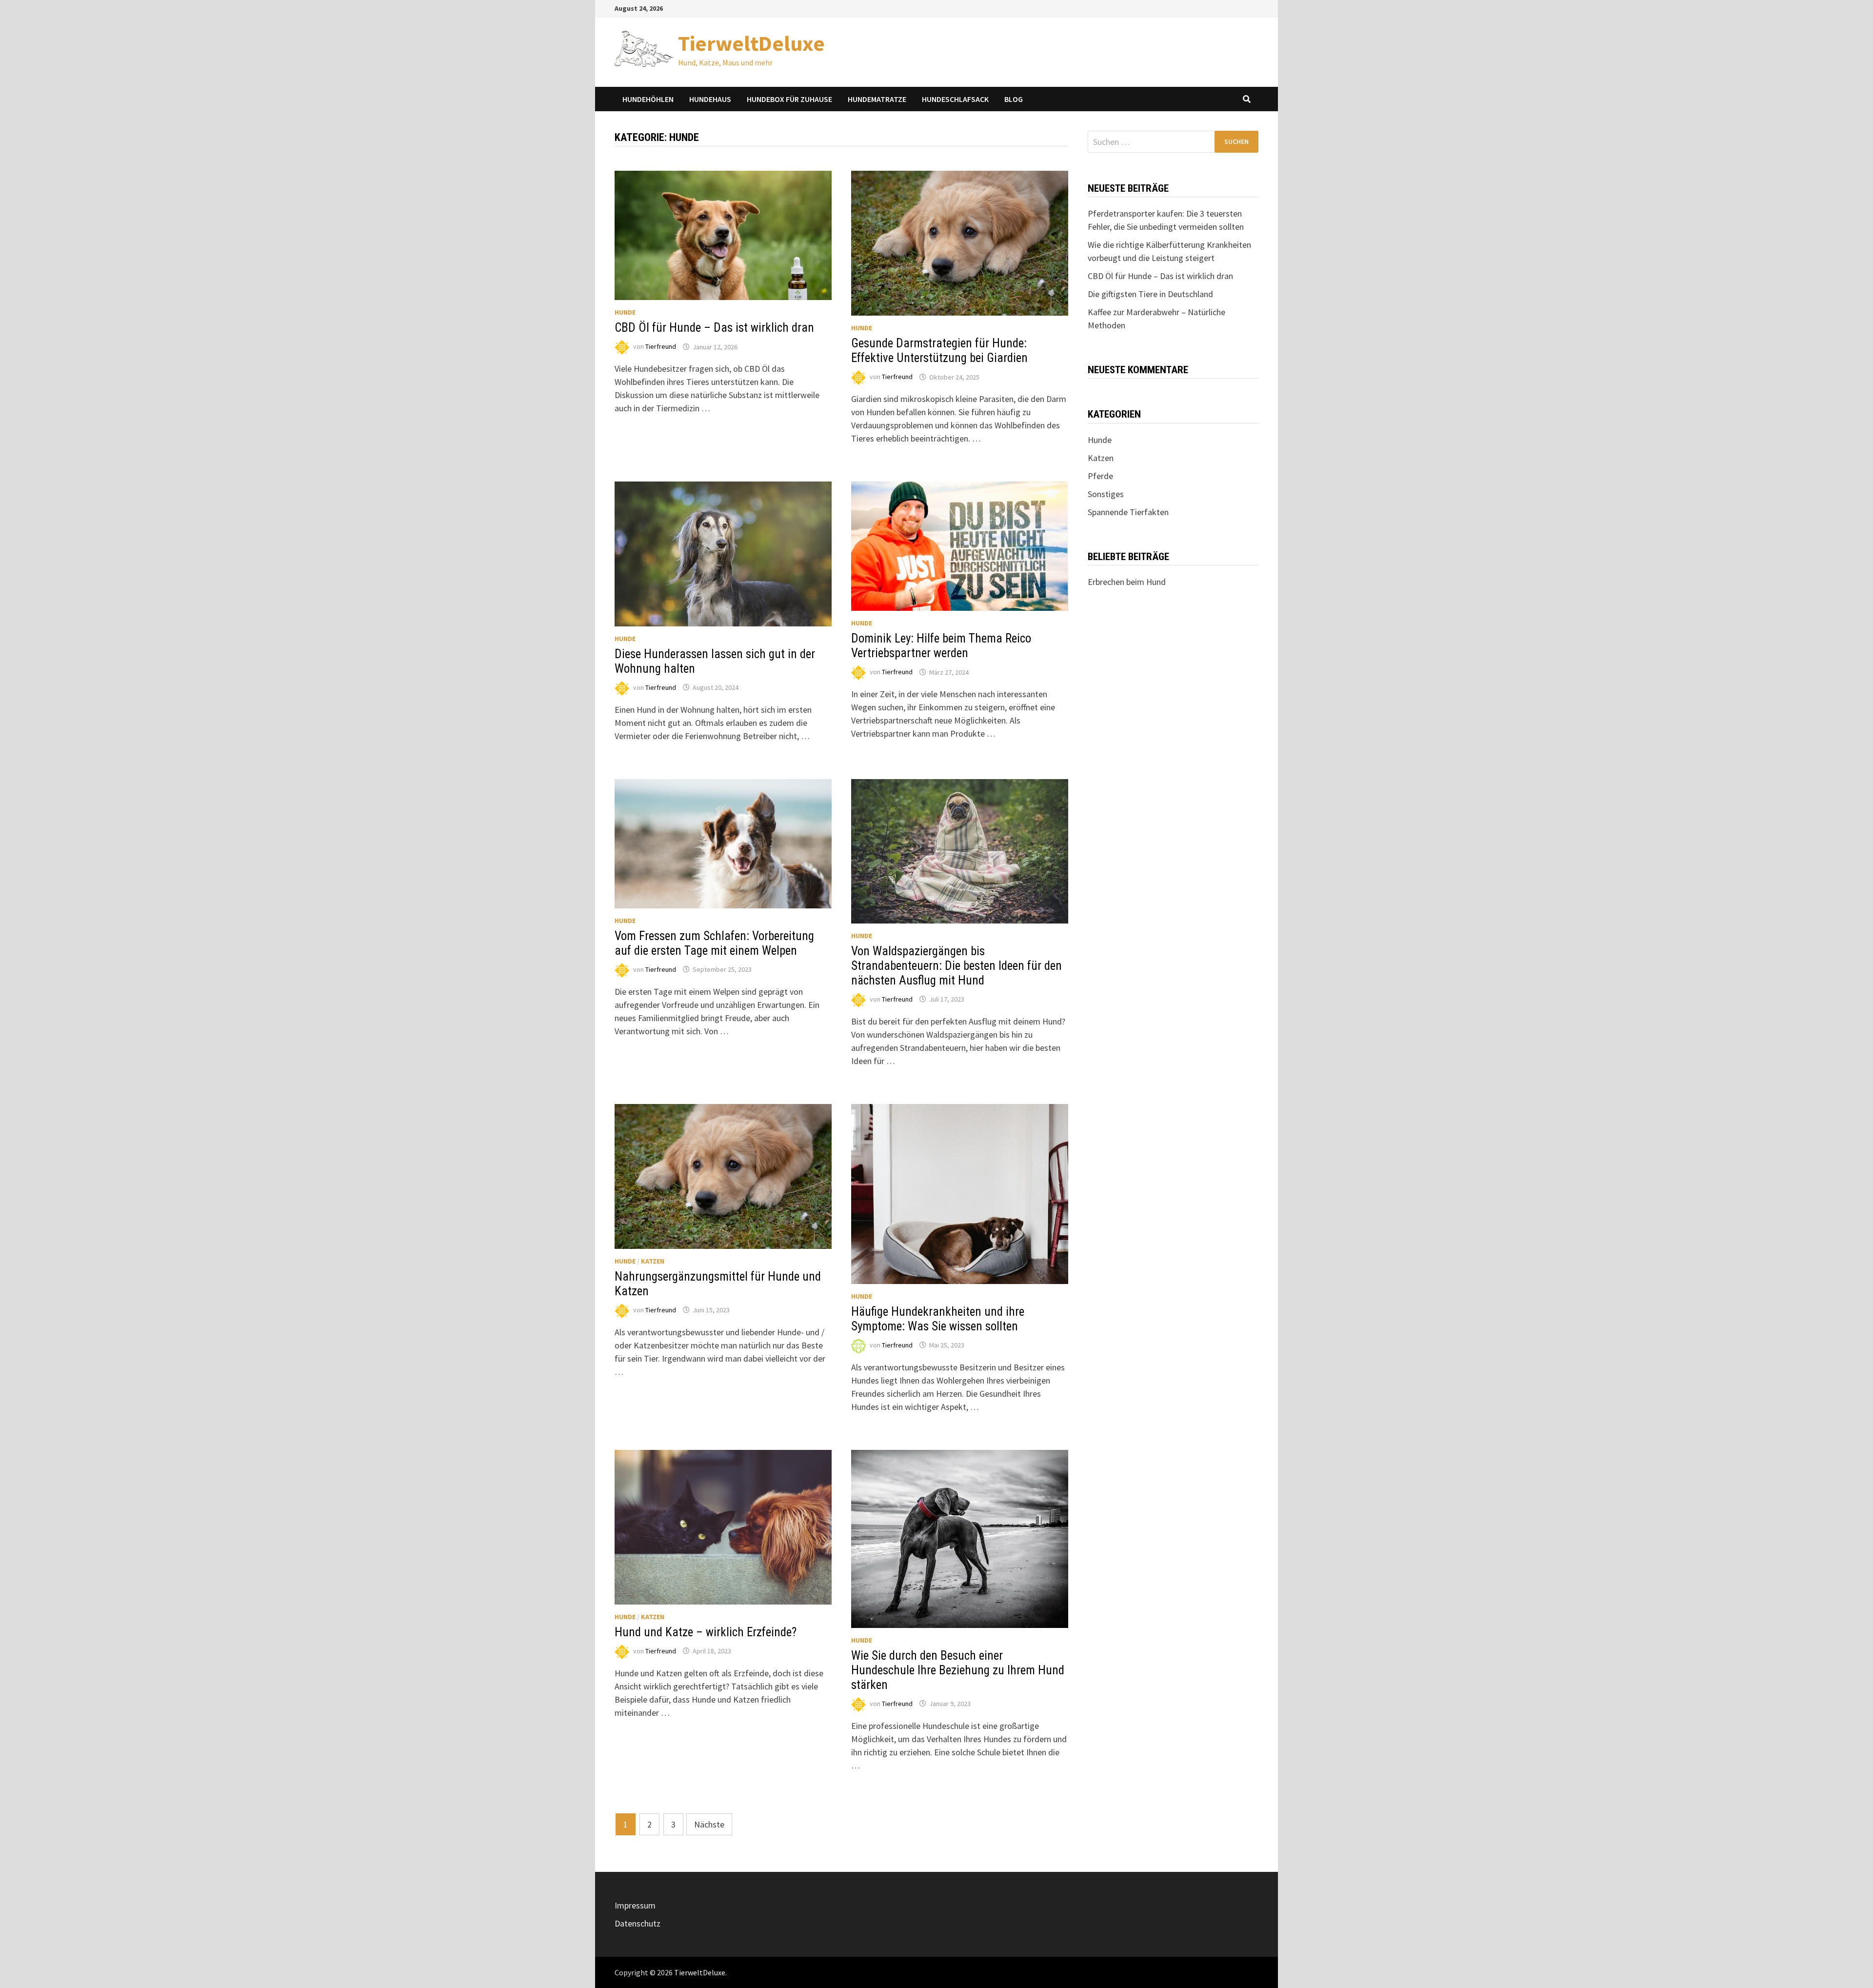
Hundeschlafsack (955, 99)
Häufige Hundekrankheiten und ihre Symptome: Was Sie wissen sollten (938, 1319)
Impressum (635, 1905)
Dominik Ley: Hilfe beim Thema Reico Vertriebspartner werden (941, 646)
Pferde (1100, 476)
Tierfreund (661, 347)
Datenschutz (638, 1923)
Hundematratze (877, 99)
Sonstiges (1106, 494)
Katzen (653, 1261)
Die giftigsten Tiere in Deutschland (1150, 294)
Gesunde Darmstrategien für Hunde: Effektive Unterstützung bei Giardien (939, 351)
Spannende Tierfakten (1128, 512)
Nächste (709, 1824)
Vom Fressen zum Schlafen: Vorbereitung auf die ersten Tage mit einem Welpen (714, 943)
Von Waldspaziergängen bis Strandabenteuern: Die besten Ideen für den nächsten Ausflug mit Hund (956, 966)
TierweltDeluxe (751, 43)
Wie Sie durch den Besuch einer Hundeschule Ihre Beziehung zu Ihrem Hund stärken (958, 1670)
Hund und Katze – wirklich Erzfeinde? (706, 1632)
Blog (1014, 99)
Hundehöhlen (648, 99)
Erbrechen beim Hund (1127, 582)
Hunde (625, 312)
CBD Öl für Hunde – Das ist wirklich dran (714, 328)
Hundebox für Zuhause (789, 99)
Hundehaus (710, 99)
